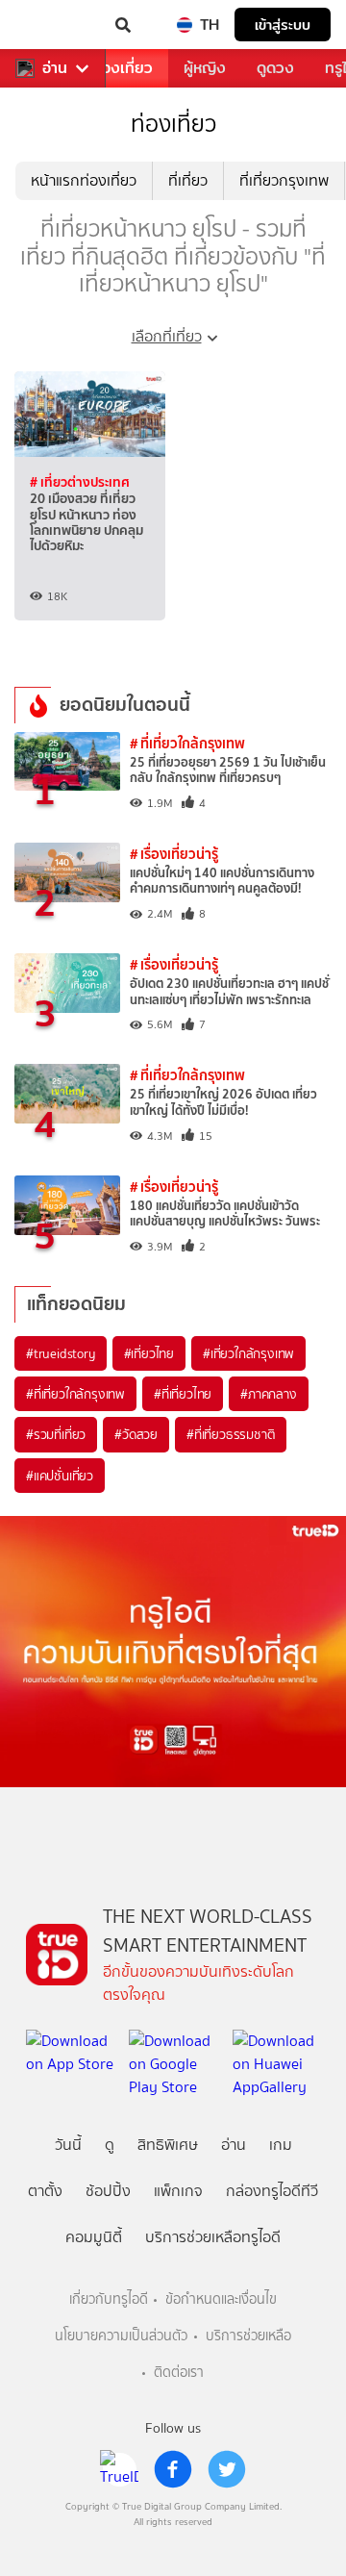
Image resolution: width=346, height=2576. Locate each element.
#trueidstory (61, 1353)
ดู (110, 2145)
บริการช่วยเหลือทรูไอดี (213, 2237)
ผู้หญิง (205, 68)
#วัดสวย (136, 1434)
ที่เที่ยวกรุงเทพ (284, 180)
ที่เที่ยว (188, 180)
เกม (281, 2145)
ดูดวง (275, 68)
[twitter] (227, 2469)
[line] (119, 2469)
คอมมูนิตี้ (94, 2237)
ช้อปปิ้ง (108, 2191)
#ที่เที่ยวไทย (183, 1394)
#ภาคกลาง (268, 1394)
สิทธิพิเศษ (168, 2145)
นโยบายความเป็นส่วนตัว (121, 2336)
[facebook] (173, 2469)
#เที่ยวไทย (149, 1353)
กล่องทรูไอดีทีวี (272, 2191)
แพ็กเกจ (178, 2191)
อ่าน (55, 68)
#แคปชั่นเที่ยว (60, 1476)
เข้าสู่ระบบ (283, 25)
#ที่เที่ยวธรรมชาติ (231, 1434)
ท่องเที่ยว (123, 68)
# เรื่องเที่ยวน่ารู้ (174, 854)
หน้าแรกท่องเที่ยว (84, 180)
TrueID (54, 25)
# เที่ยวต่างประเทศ (80, 482)
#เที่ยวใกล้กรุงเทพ (248, 1353)
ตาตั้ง (45, 2191)
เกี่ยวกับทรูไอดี (109, 2299)
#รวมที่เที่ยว (56, 1434)
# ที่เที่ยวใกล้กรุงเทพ (187, 743)
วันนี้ (68, 2145)
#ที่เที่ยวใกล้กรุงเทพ (75, 1394)
